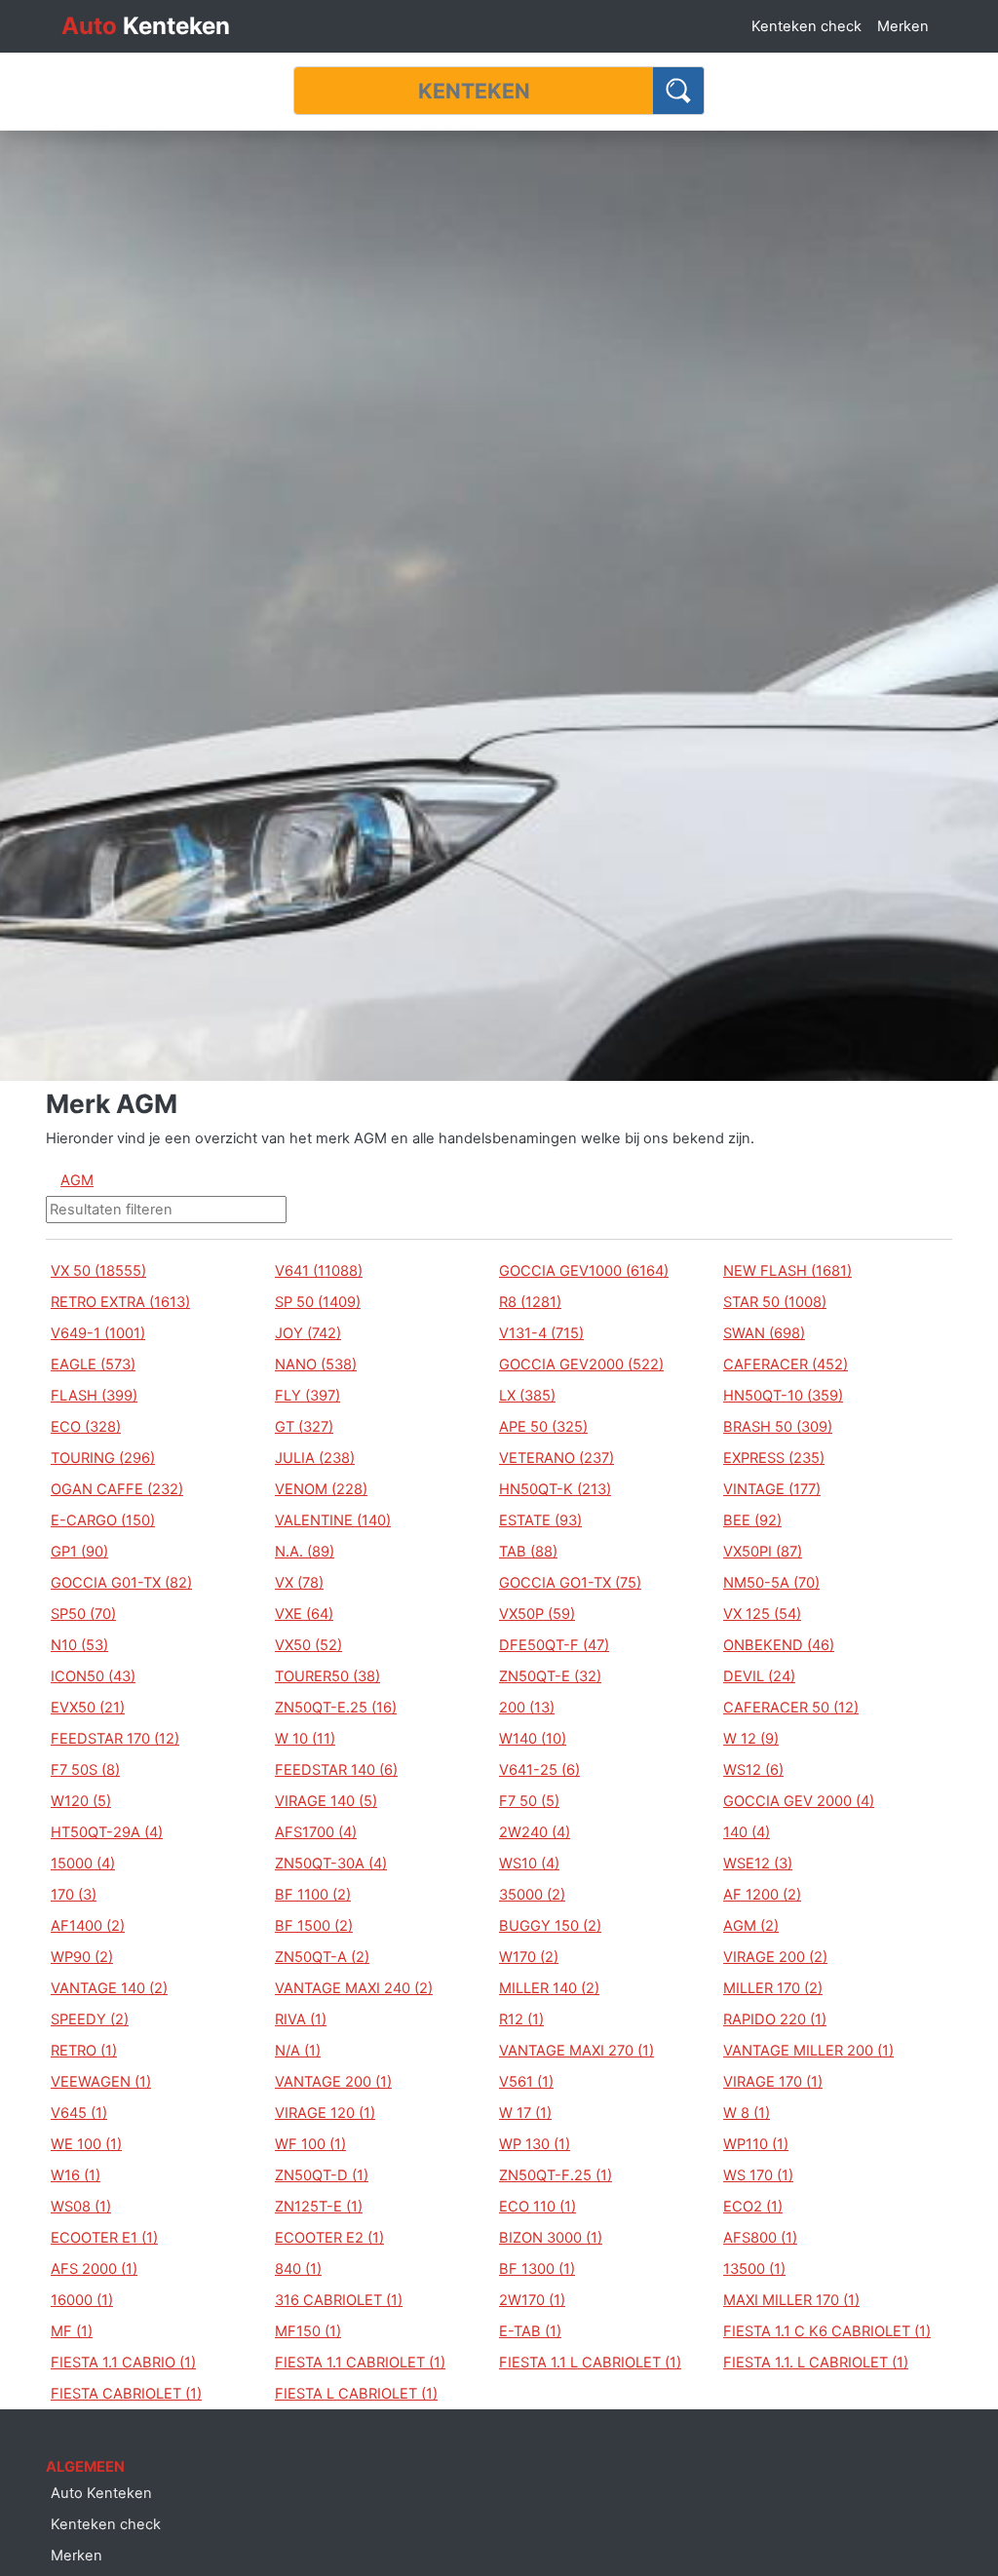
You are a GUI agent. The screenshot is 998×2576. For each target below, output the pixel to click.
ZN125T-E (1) (319, 2207)
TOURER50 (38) (327, 1676)
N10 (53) (79, 1645)
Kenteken (146, 26)
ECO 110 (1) (537, 2207)
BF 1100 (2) (313, 1895)
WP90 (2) (82, 1957)
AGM (77, 1180)
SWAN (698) (764, 1333)
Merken (903, 26)
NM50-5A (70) (771, 1583)
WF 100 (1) (310, 2144)
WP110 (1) (756, 2144)
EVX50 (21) (88, 1708)
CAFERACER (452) (786, 1365)
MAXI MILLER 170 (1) (791, 2300)
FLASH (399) (94, 1396)
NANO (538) (316, 1365)
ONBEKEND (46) (779, 1645)
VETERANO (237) (557, 1458)
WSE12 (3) (758, 1864)
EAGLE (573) (93, 1365)
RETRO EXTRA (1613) (120, 1302)
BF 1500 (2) (314, 1926)
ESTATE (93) (540, 1520)
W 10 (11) (305, 1739)
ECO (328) (86, 1427)
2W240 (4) (535, 1832)
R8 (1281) (530, 1302)
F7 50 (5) (529, 1801)
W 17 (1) (525, 2113)
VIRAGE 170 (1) (773, 2082)
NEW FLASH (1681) (787, 1271)
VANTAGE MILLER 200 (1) (808, 2051)
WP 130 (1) (535, 2144)
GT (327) (304, 1427)
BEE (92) (752, 1520)
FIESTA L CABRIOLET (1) (356, 2394)
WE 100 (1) (86, 2144)
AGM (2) (751, 1926)
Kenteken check (806, 26)
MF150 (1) (308, 2331)
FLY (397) (307, 1396)
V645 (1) (79, 2113)
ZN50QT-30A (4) (331, 1864)
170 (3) (74, 1895)
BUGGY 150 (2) (550, 1926)
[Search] (679, 91)
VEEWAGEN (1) (101, 2082)
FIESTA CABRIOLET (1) (126, 2394)
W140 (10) (533, 1739)
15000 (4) (83, 1864)
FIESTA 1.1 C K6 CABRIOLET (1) (827, 2331)
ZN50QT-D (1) (322, 2175)
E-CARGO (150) (103, 1520)
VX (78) (299, 1583)
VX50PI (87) (763, 1552)
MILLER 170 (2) (773, 1988)
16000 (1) (82, 2300)
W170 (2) (529, 1957)
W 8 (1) (747, 2113)
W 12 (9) (751, 1739)
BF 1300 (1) (537, 2269)
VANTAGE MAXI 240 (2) (354, 1988)
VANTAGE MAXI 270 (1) (576, 2051)
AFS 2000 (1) (94, 2269)
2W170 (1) (532, 2300)
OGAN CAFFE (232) (117, 1489)
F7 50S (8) (85, 1770)
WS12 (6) (753, 1770)
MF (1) (72, 2331)
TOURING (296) (103, 1458)
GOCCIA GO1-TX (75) (570, 1583)
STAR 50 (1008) (775, 1302)
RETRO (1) (84, 2051)
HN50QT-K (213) (555, 1489)
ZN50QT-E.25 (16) (336, 1708)
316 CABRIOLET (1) (339, 2300)
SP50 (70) (83, 1614)
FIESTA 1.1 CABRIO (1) (123, 2363)
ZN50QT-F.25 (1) (556, 2175)
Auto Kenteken (101, 2493)
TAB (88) (528, 1552)
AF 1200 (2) (762, 1895)
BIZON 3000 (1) (551, 2238)
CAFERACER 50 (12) (791, 1708)
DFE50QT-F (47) (554, 1645)
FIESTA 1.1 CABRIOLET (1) (360, 2363)
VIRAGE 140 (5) (326, 1801)
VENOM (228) (321, 1489)
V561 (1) (526, 2082)
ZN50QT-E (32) (550, 1676)
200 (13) (527, 1708)
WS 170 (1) (758, 2175)
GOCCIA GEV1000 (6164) (584, 1271)
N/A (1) (298, 2051)
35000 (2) (532, 1895)
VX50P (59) (537, 1614)
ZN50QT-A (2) (322, 1957)
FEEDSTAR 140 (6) (336, 1770)
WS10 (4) (529, 1864)
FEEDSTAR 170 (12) (115, 1739)
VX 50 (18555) (98, 1271)
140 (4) (747, 1832)
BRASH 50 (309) (778, 1427)
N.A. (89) (305, 1552)
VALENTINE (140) (333, 1520)
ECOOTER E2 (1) (329, 2238)
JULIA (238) (315, 1458)
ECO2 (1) (753, 2207)
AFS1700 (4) (316, 1832)
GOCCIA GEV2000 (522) (581, 1365)
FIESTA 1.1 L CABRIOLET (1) (590, 2363)
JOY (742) (308, 1333)
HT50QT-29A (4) (107, 1832)
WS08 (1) (81, 2207)
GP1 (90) (79, 1552)
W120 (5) (81, 1801)
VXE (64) (304, 1614)
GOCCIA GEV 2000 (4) (799, 1801)
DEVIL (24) (759, 1676)
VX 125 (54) (762, 1614)
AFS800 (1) (760, 2238)
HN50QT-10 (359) (783, 1396)
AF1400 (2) (88, 1926)
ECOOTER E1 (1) (104, 2238)
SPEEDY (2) (90, 2019)
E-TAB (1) (530, 2331)
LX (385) (527, 1396)
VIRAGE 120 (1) (325, 2113)
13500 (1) (754, 2269)
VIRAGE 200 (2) (775, 1957)
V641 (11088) (319, 1271)
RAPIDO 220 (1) (775, 2019)
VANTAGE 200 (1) (333, 2082)
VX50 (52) (308, 1645)
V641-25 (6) (539, 1770)
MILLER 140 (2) (549, 1988)
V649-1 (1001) (98, 1333)
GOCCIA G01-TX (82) (121, 1583)
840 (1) (298, 2269)
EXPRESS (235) (774, 1458)
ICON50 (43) (93, 1676)
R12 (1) (521, 2019)
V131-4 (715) (541, 1333)
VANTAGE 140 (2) (109, 1988)
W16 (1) (76, 2175)
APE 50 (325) (543, 1427)
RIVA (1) (301, 2019)
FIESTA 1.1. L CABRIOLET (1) (816, 2363)
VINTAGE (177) (772, 1489)
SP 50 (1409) (318, 1302)
